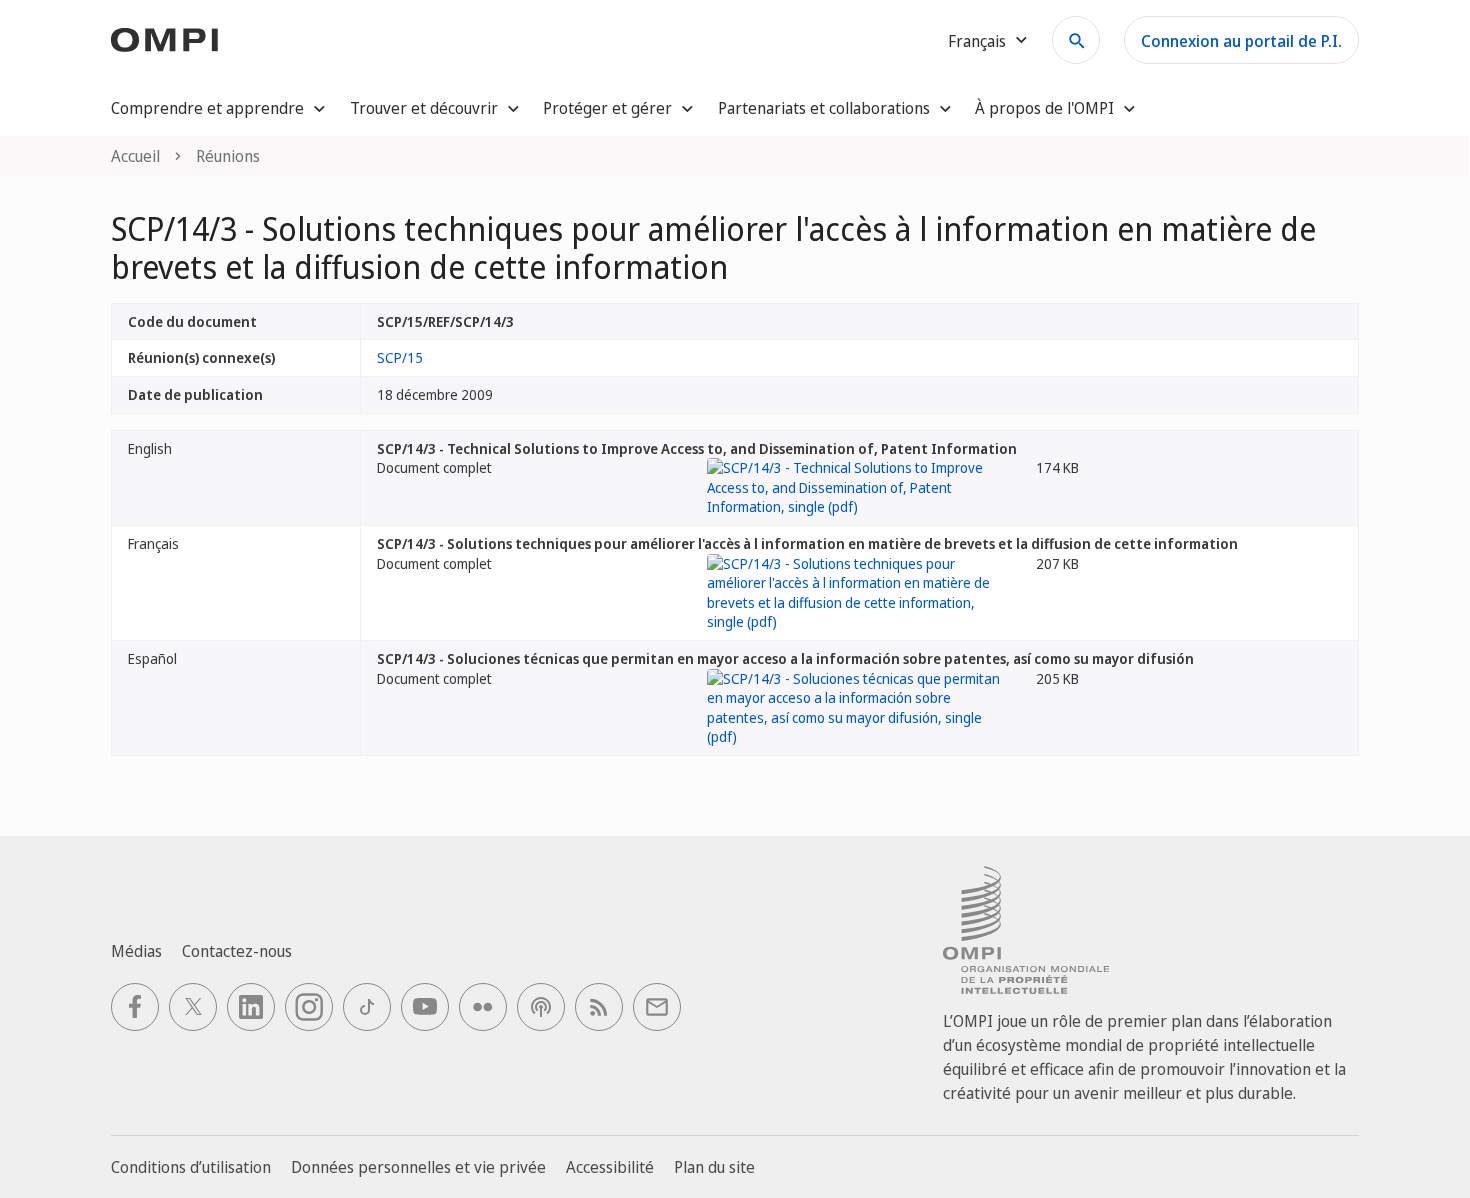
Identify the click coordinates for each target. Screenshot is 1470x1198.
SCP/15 (400, 357)
